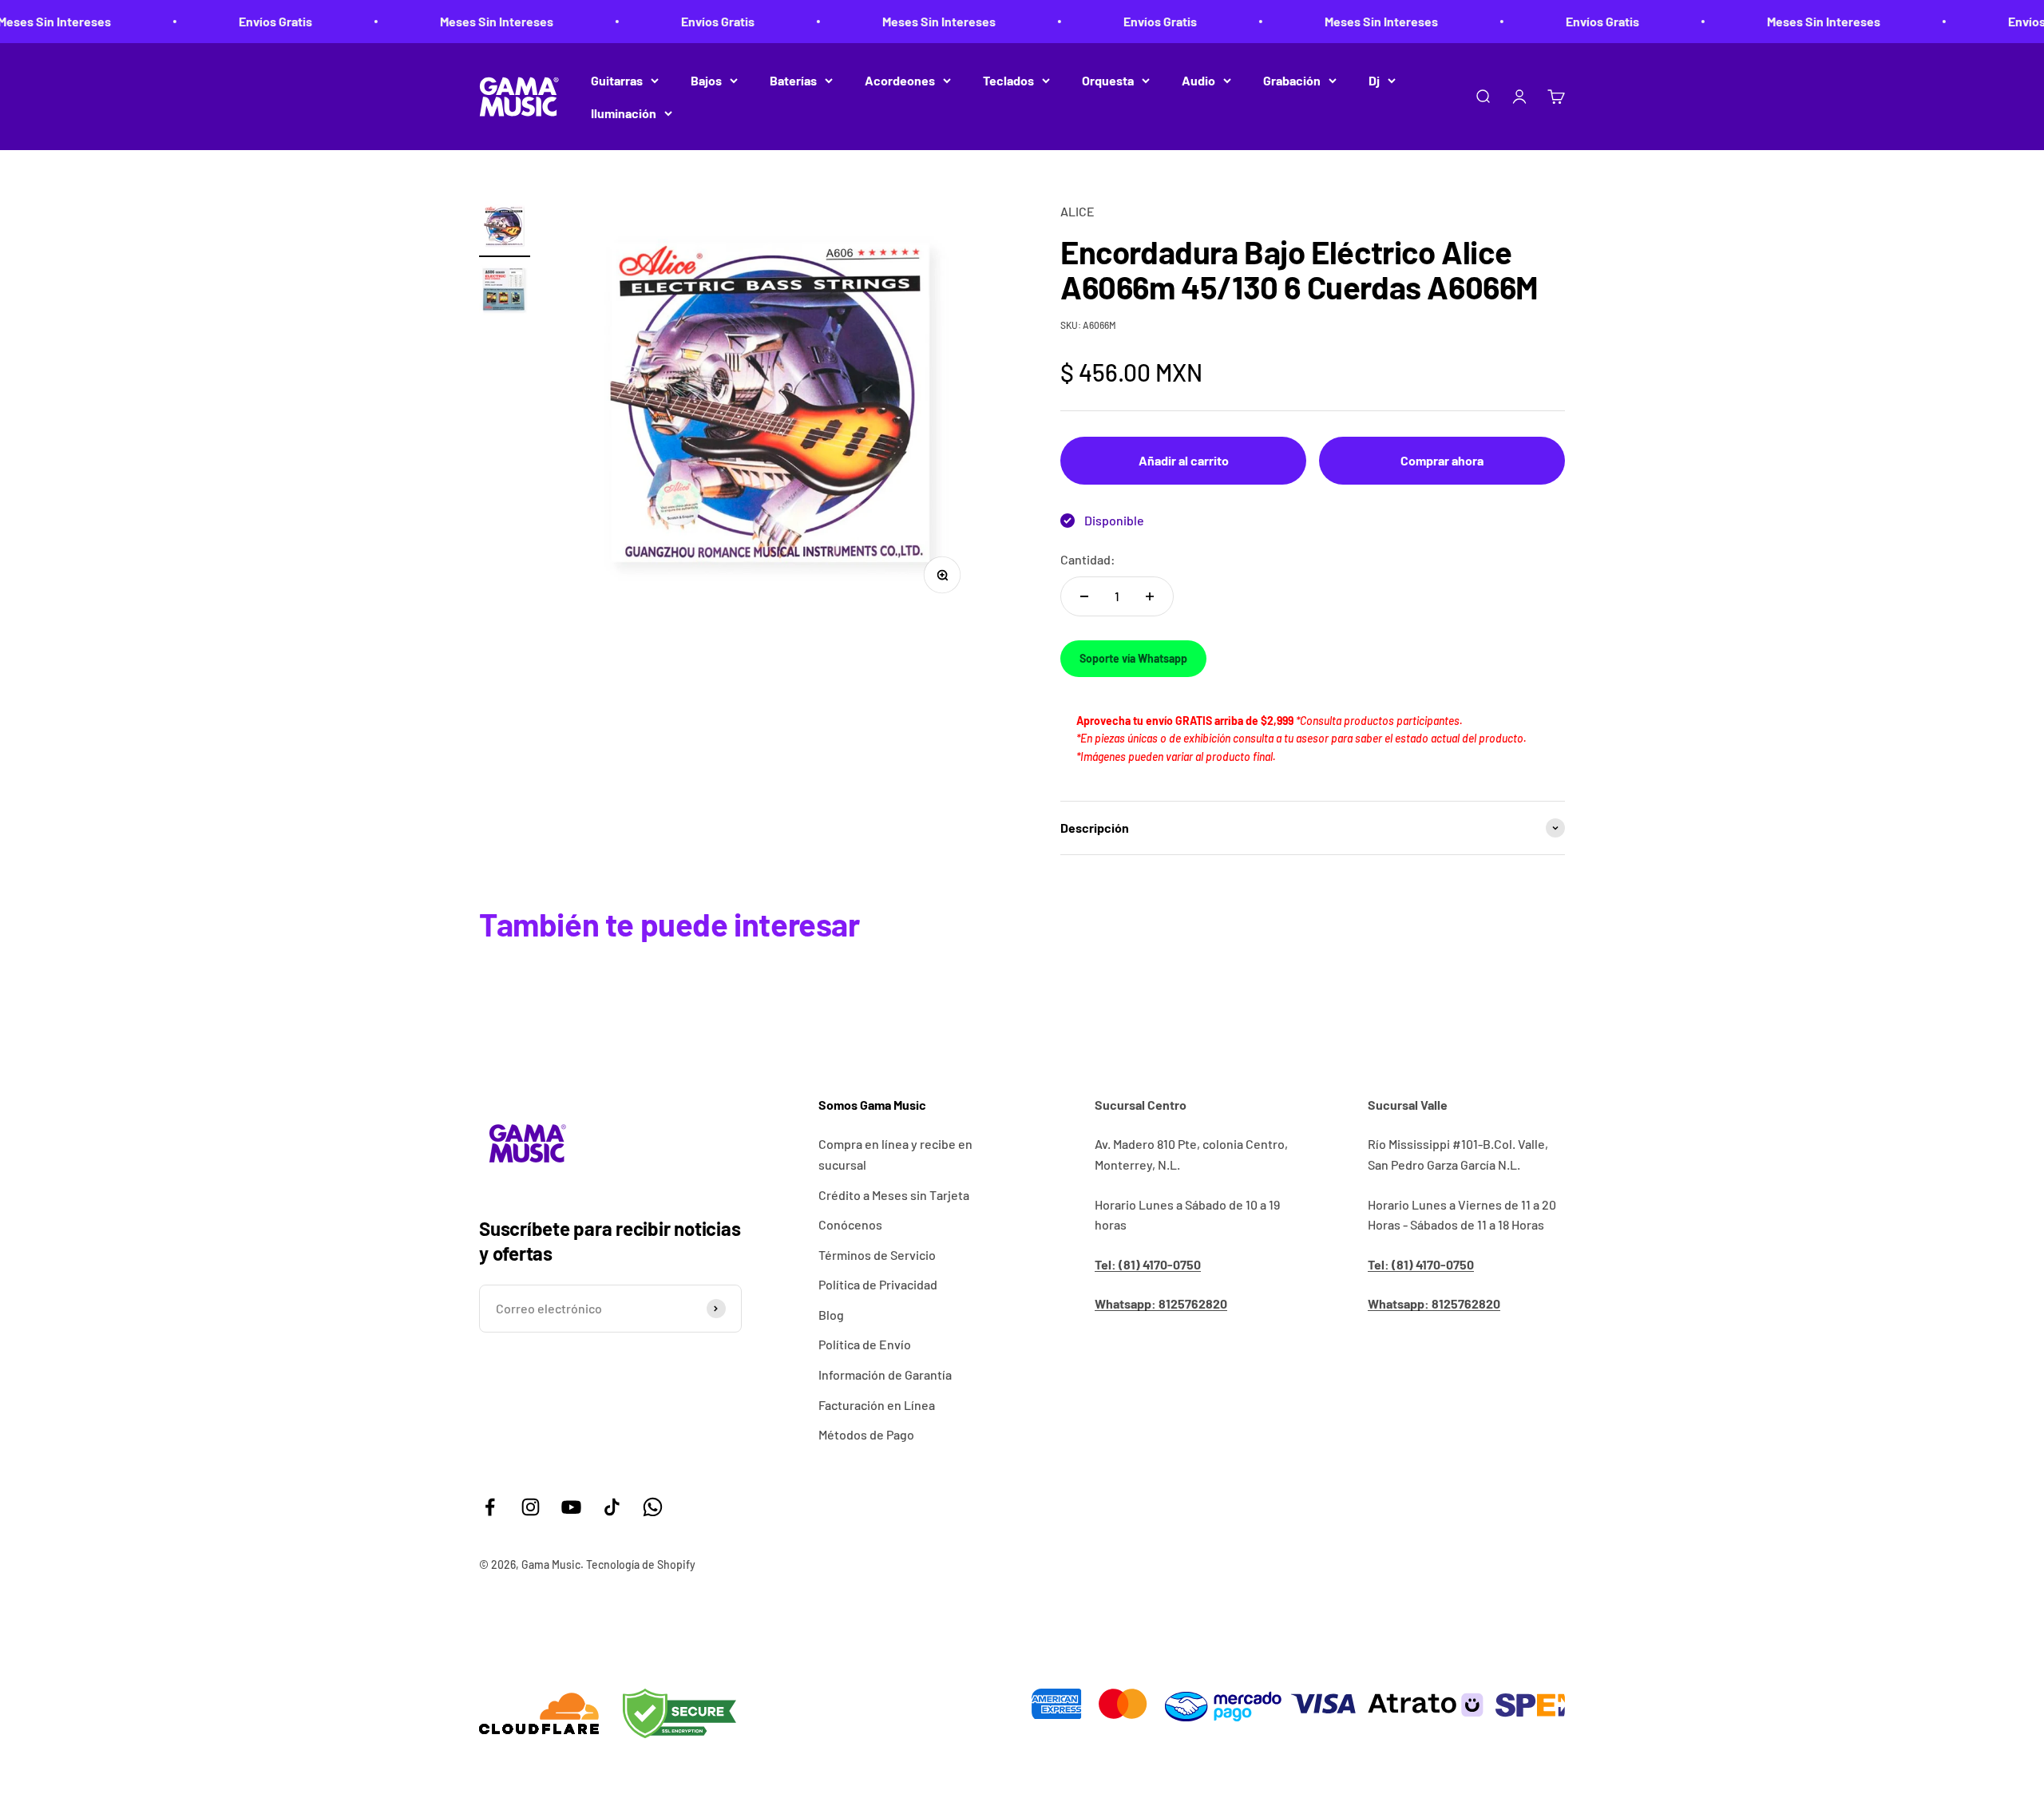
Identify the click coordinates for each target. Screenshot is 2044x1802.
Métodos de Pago (866, 1434)
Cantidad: (1088, 559)
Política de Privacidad (878, 1284)
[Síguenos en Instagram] (531, 1507)
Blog (831, 1315)
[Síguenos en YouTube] (571, 1507)
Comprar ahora (1442, 460)
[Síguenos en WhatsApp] (653, 1507)
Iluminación (624, 113)
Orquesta (1108, 80)
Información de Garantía (885, 1374)
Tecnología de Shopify (641, 1564)
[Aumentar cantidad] (1150, 596)
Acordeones (900, 80)
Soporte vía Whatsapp (1133, 658)
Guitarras (617, 80)
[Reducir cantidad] (1084, 596)
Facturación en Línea (877, 1405)
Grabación (1292, 80)
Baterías (793, 80)
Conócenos (850, 1224)
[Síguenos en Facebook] (490, 1507)
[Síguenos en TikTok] (612, 1507)
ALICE (1077, 211)
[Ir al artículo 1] (505, 229)
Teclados (1008, 80)
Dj (1374, 80)
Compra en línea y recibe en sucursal (895, 1154)
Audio (1198, 80)
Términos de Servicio (877, 1255)
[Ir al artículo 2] (505, 293)
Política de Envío (865, 1344)
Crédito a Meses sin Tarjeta (894, 1195)
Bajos (706, 80)
